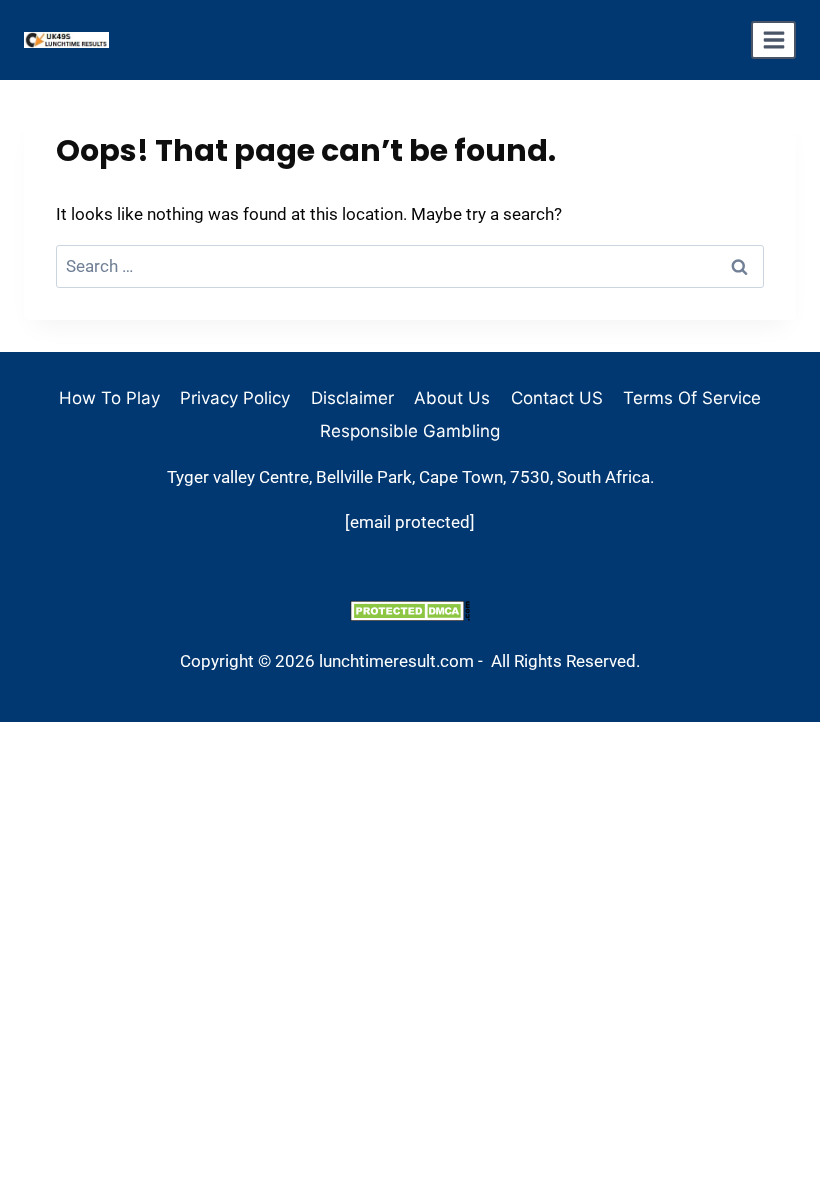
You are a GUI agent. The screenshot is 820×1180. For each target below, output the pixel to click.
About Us (452, 398)
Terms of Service (692, 398)
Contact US (557, 398)
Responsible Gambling (410, 431)
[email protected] (410, 522)
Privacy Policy (235, 398)
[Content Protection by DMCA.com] (410, 610)
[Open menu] (773, 40)
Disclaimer (352, 398)
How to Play (109, 398)
